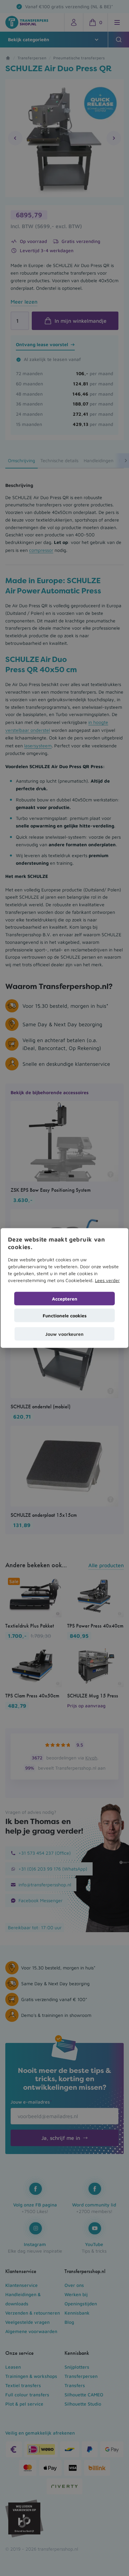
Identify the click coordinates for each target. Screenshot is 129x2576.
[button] (64, 1334)
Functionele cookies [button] (65, 1315)
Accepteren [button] (65, 1298)
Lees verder (107, 1280)
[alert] (64, 1288)
